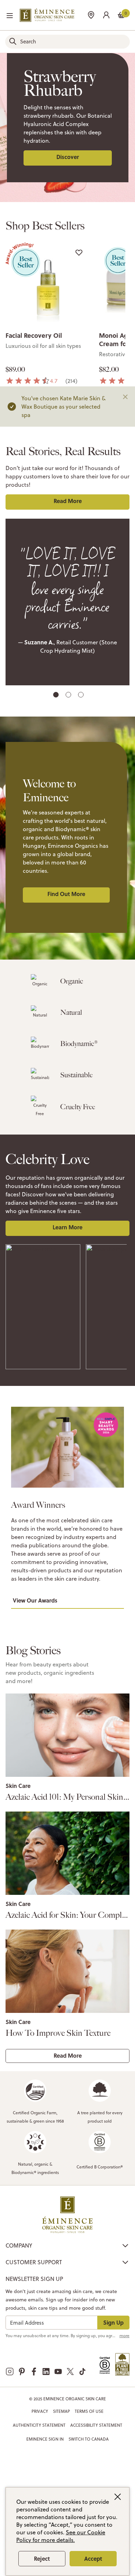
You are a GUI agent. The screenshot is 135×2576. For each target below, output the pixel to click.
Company (19, 2245)
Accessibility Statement (96, 2425)
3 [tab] (82, 696)
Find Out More (66, 894)
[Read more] (67, 1735)
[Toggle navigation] (10, 16)
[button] (106, 14)
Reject (42, 2558)
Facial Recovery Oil (34, 335)
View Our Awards (35, 1600)
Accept (93, 2558)
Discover (68, 157)
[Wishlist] (79, 252)
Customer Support (34, 2262)
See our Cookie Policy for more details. (61, 2536)
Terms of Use (89, 2411)
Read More (68, 501)
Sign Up (113, 2322)
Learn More (67, 1227)
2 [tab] (69, 696)
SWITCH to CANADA (89, 2439)
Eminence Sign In (45, 2439)
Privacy (40, 2411)
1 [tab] (56, 696)
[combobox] (67, 42)
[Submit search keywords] (13, 41)
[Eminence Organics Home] (47, 15)
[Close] (125, 397)
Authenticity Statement (39, 2425)
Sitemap (61, 2411)
